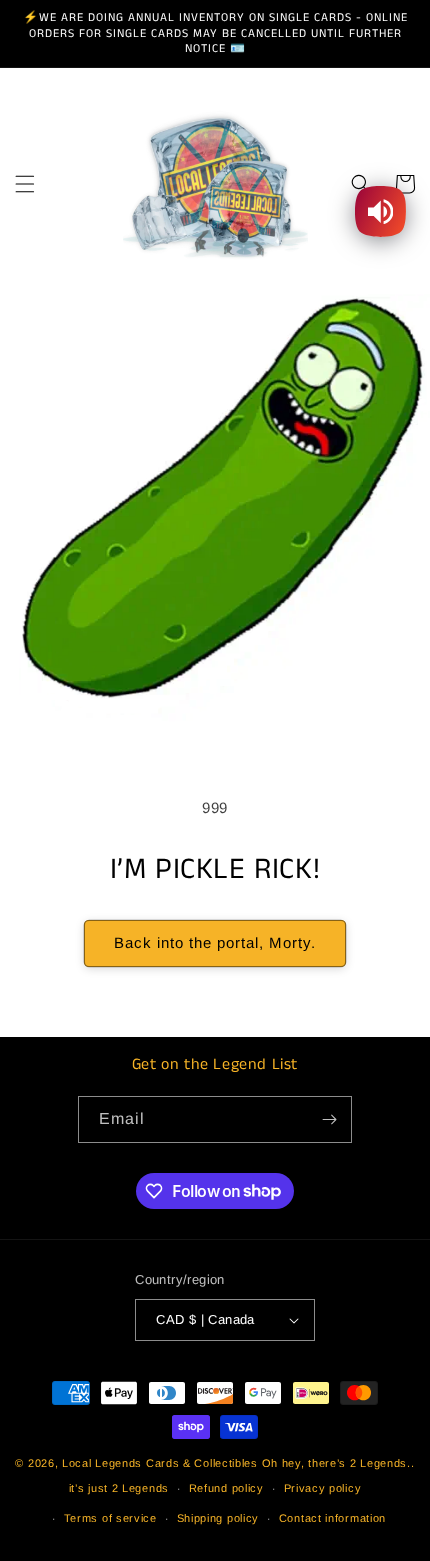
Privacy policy (323, 1488)
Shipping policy (218, 1518)
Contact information (332, 1518)
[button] (25, 184)
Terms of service (110, 1518)
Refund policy (226, 1488)
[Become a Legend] (329, 1119)
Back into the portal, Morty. (215, 942)
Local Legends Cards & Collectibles (160, 1463)
